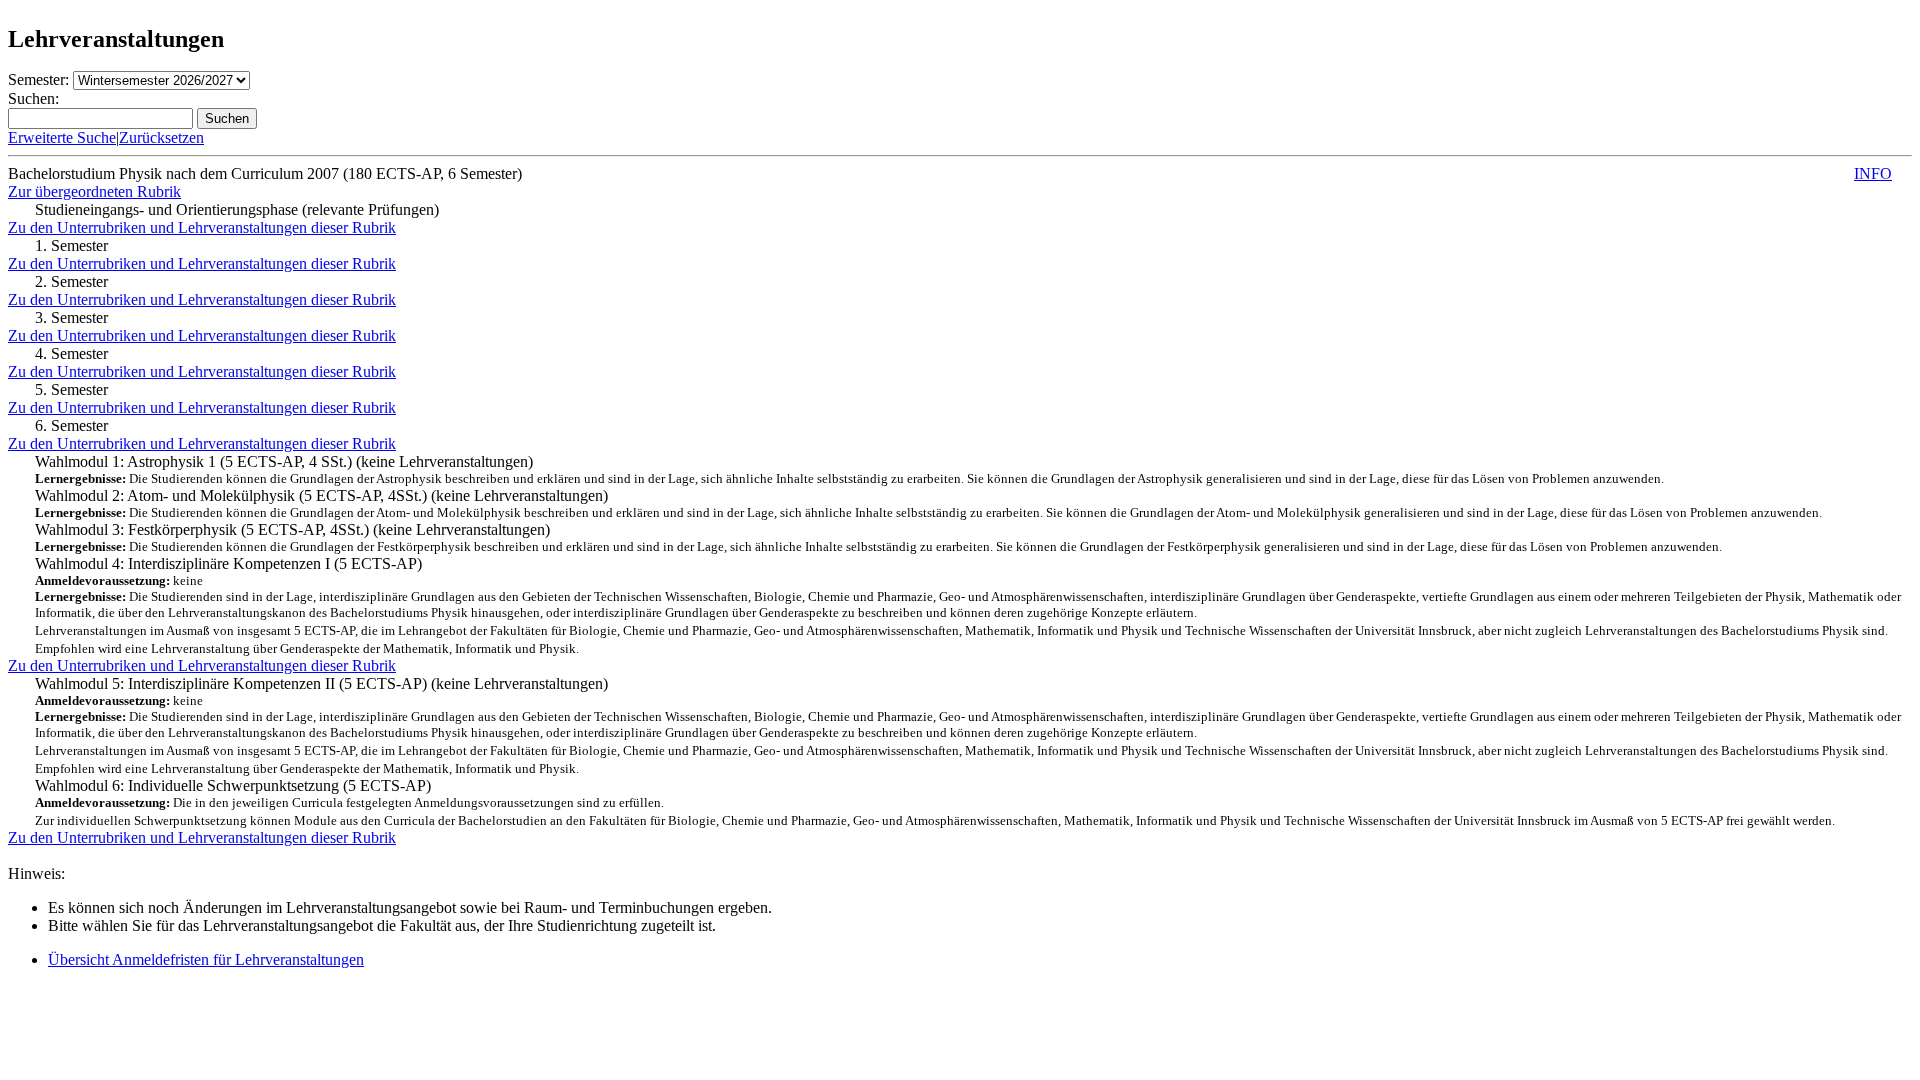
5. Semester (71, 389)
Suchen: (33, 98)
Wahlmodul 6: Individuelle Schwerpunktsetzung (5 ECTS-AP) (935, 802)
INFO (1873, 173)
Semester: (38, 79)
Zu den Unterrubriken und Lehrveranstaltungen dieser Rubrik (202, 227)
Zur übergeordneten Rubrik (94, 191)
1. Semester (71, 245)
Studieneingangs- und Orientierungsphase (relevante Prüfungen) (237, 209)
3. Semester (71, 317)
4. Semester (71, 353)
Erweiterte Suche (62, 137)
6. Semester (71, 425)
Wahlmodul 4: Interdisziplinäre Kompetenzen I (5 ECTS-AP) (968, 605)
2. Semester (71, 281)
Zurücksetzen (161, 137)
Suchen (227, 118)
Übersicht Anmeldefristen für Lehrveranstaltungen (206, 959)
